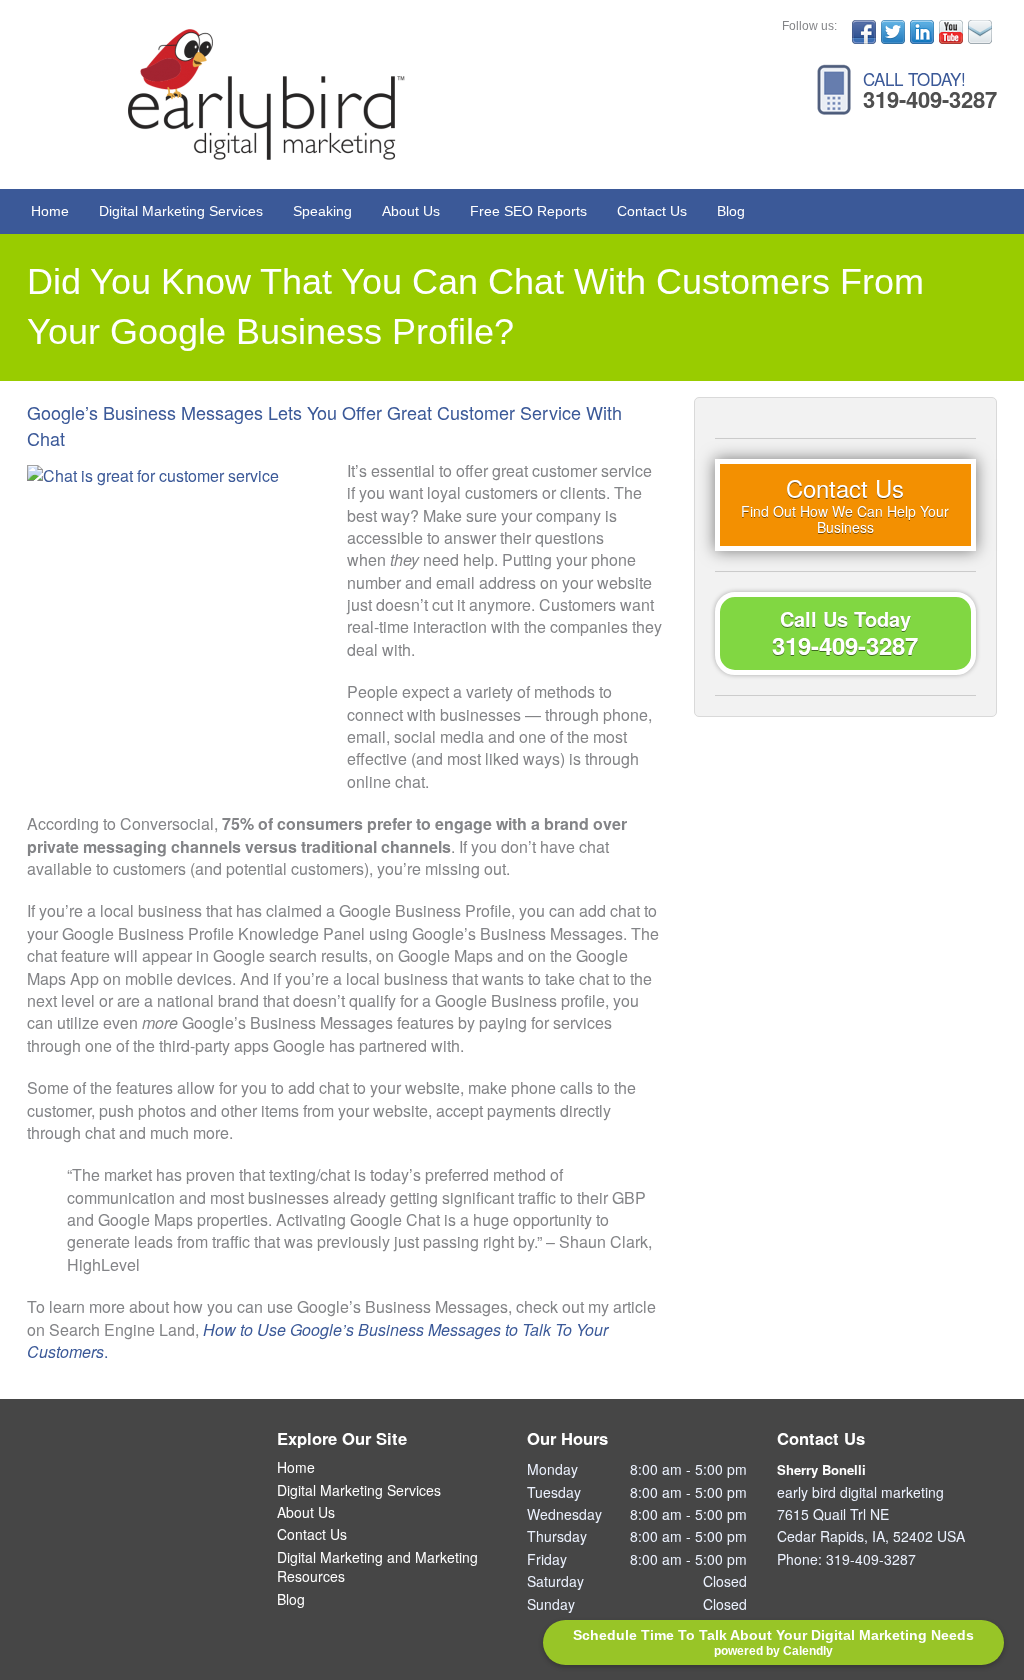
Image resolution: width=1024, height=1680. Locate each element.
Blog (731, 211)
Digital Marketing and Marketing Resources (377, 1567)
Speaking (322, 211)
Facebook (864, 32)
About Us (411, 211)
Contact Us (652, 211)
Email (980, 32)
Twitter (893, 32)
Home (50, 211)
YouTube (951, 32)
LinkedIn (922, 32)
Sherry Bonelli (821, 1469)
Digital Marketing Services (181, 211)
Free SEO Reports (528, 211)
